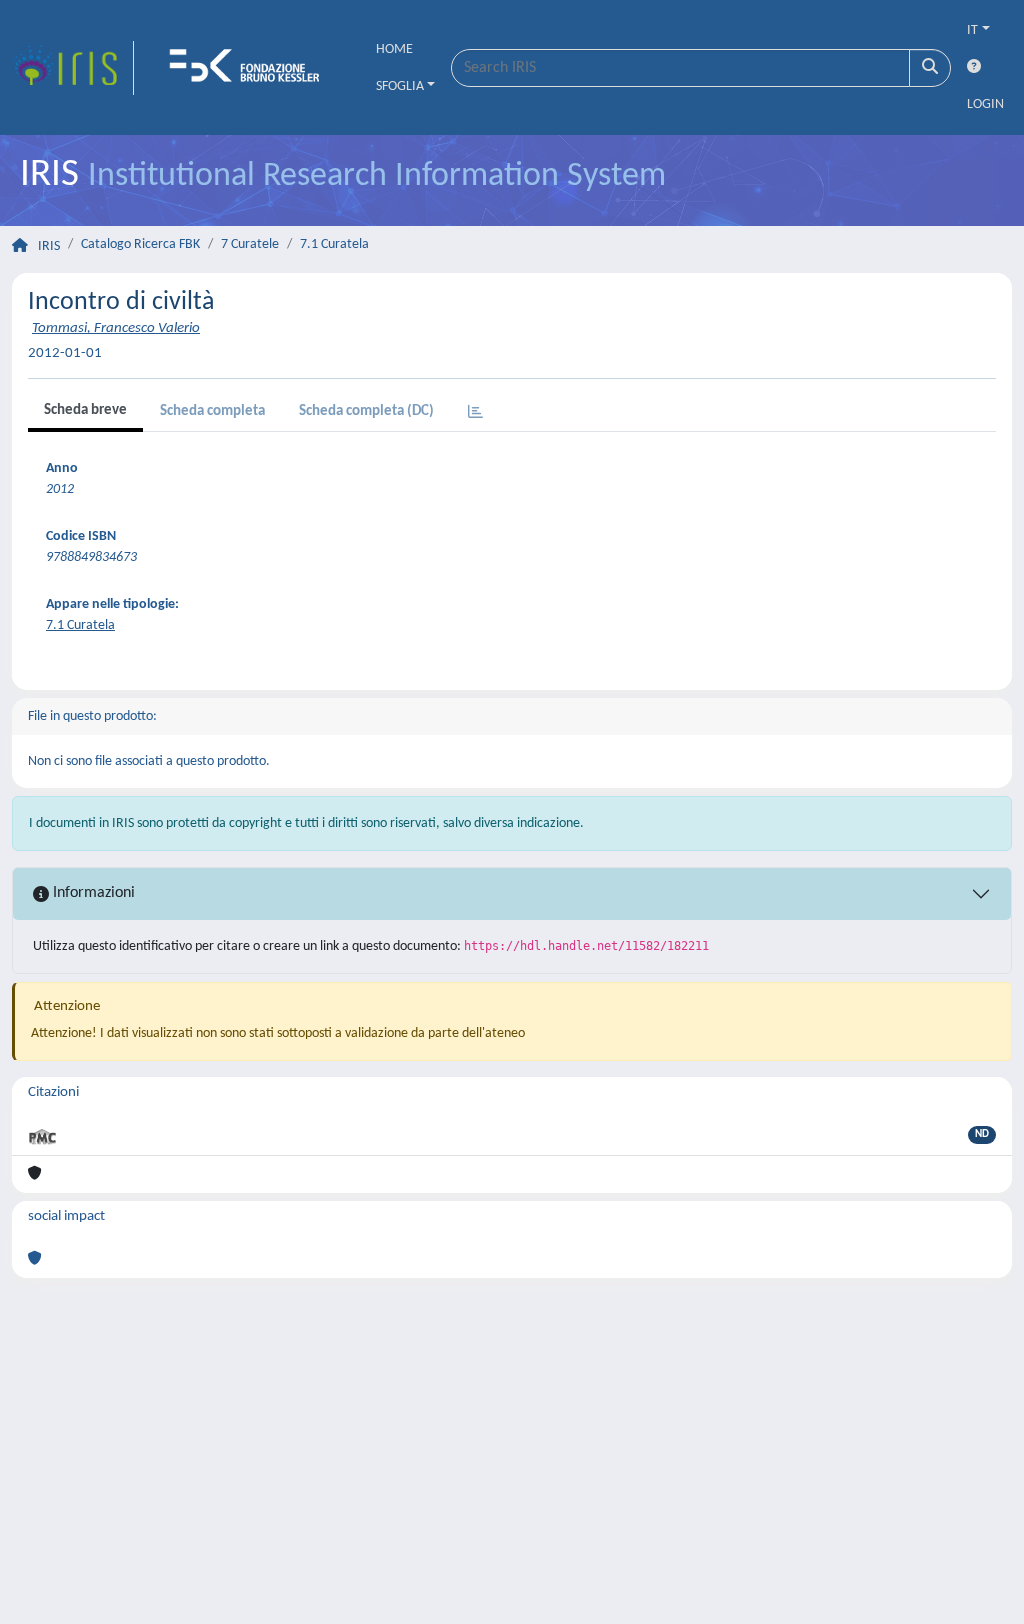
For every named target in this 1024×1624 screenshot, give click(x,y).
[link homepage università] (251, 68)
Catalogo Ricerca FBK (140, 244)
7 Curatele (250, 244)
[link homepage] (73, 68)
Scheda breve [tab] (85, 410)
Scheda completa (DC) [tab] (366, 411)
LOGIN (985, 104)
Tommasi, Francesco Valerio (116, 328)
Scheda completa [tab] (212, 411)
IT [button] (972, 30)
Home (394, 49)
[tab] (475, 413)
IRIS (49, 246)
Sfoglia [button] (400, 86)
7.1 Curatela (334, 244)
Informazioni (92, 893)
